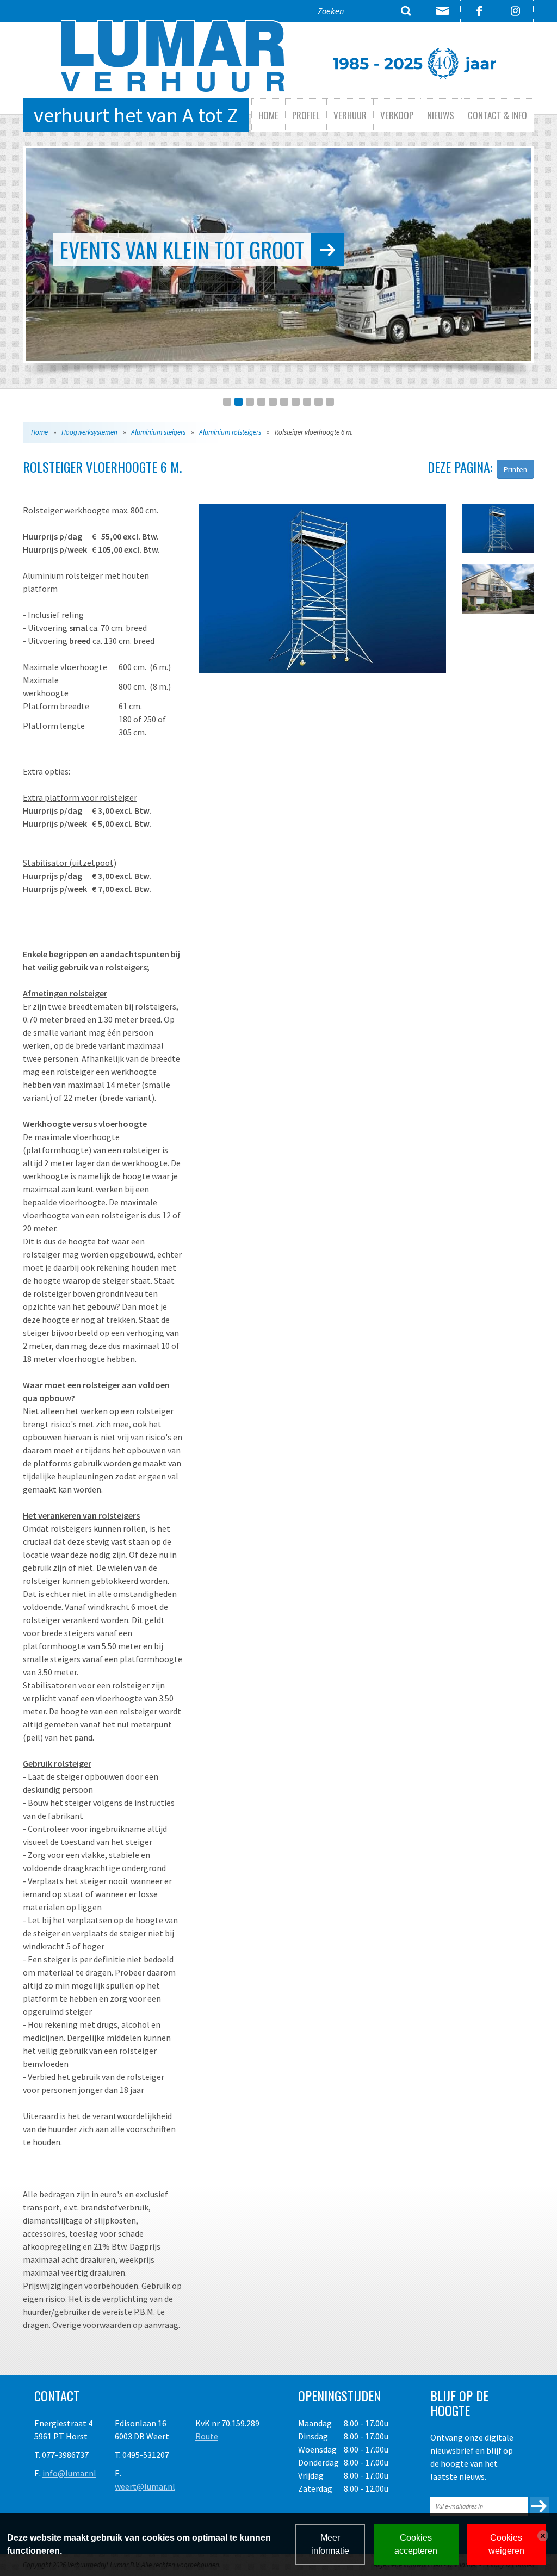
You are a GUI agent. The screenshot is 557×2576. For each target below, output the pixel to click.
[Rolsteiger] (322, 589)
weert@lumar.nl (145, 2486)
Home (268, 115)
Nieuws (441, 115)
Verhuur (350, 115)
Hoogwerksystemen (89, 432)
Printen (515, 469)
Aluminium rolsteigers (230, 432)
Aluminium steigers (158, 432)
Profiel (306, 115)
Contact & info (497, 115)
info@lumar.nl (69, 2473)
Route (207, 2436)
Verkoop (397, 115)
